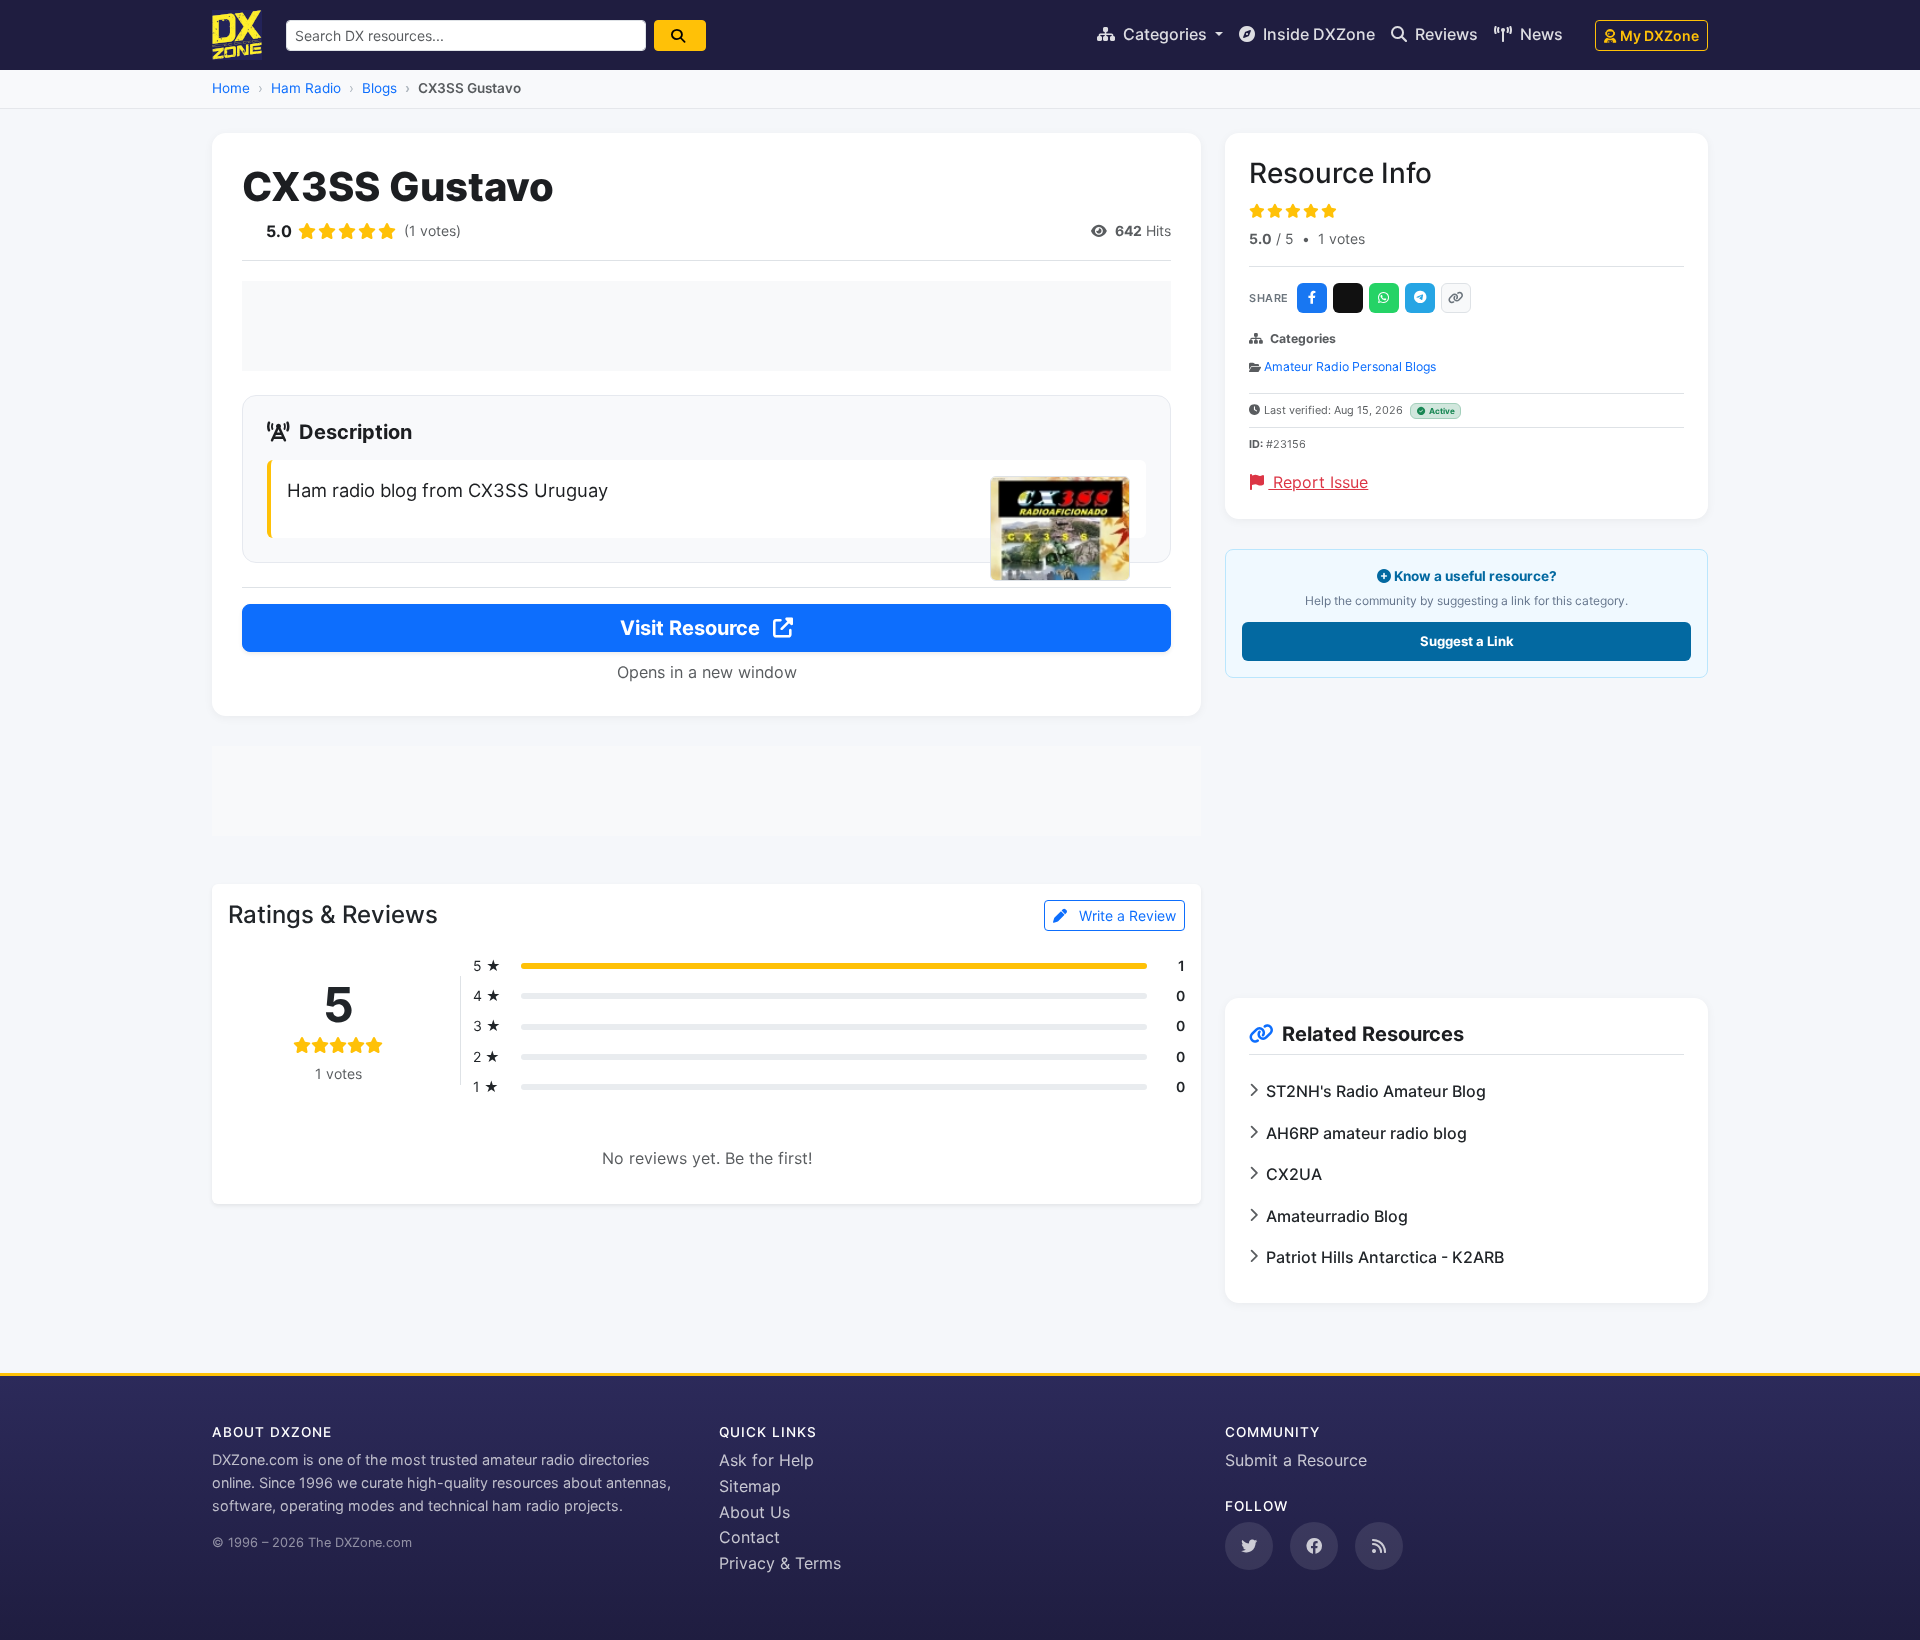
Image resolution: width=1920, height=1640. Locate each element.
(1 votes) (432, 230)
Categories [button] (1165, 34)
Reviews (1444, 34)
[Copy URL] (1456, 298)
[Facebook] (1312, 298)
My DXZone (1659, 35)
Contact (749, 1537)
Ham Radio (306, 88)
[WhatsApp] (1384, 298)
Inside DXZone (1317, 34)
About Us (754, 1512)
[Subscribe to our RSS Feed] (1379, 1546)
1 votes (1341, 238)
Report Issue (1318, 482)
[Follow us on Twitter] (1249, 1546)
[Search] (680, 35)
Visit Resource (692, 628)
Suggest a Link (1467, 641)
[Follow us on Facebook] (1314, 1546)
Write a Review (1125, 915)
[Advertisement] (706, 326)
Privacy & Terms (780, 1563)
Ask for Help (766, 1460)
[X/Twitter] (1348, 298)
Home (231, 88)
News (1539, 34)
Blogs (379, 88)
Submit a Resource (1296, 1460)
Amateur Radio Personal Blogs (1350, 366)
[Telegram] (1420, 298)
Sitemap (750, 1486)
